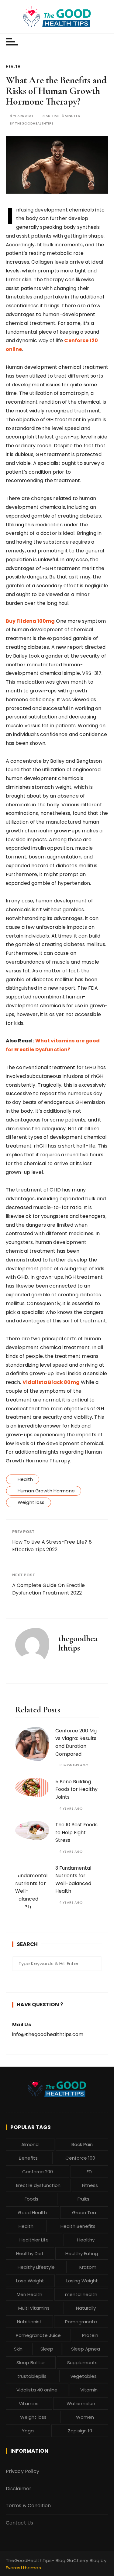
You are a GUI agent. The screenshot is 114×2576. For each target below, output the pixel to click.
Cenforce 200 (38, 2172)
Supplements (82, 2363)
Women (85, 2417)
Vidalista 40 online (37, 2390)
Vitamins (29, 2403)
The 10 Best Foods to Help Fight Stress (76, 1832)
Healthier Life (34, 2240)
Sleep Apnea (86, 2349)
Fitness (90, 2185)
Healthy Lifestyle (36, 2267)
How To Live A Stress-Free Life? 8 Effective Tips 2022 (52, 1546)
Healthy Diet (30, 2253)
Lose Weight (30, 2281)
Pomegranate (81, 2322)
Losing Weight (82, 2281)
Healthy (86, 2240)
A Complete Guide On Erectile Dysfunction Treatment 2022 (48, 1589)
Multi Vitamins (34, 2308)
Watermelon (81, 2403)
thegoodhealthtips (34, 123)
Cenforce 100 (80, 2158)
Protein (90, 2335)
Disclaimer (19, 2489)
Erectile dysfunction (38, 2185)
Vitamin (89, 2390)
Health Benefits (78, 2226)
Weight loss (31, 1502)
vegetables (84, 2376)
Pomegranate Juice (38, 2335)
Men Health (29, 2294)
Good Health (32, 2213)
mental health (81, 2294)
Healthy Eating (82, 2253)
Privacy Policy (22, 2471)
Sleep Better (31, 2363)
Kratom (88, 2267)
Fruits (83, 2199)
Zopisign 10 (80, 2431)
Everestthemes (23, 2568)
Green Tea (84, 2213)
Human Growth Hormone (46, 1491)
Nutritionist (29, 2322)
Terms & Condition (28, 2506)
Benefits (28, 2158)
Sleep (47, 2349)
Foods (31, 2199)
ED (89, 2172)
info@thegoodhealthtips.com (48, 2034)
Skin (18, 2349)
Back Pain (82, 2144)
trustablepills (32, 2376)
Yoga (28, 2431)
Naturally (86, 2308)
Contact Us (20, 2523)
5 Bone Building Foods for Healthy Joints (76, 1789)
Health (13, 67)
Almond (30, 2144)
